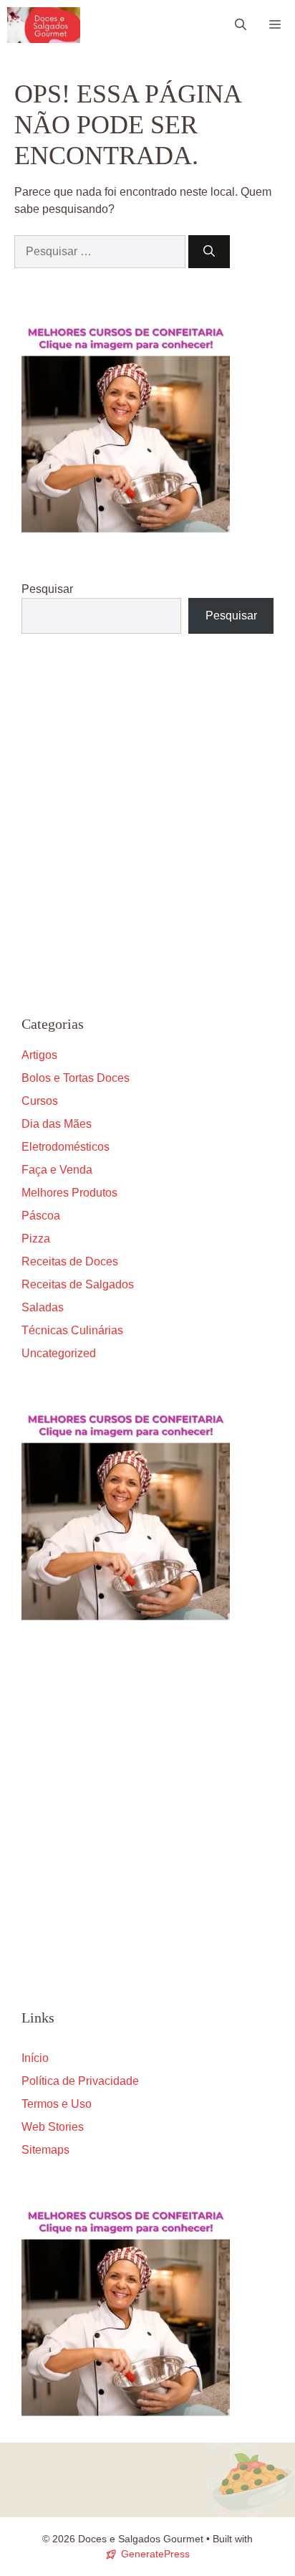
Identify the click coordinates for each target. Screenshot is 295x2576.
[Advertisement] (147, 824)
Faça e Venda (57, 1170)
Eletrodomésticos (66, 1147)
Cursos (40, 1101)
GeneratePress (155, 2554)
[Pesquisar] (209, 252)
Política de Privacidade (80, 2081)
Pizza (36, 1239)
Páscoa (41, 1216)
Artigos (39, 1055)
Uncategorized (59, 1353)
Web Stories (53, 2127)
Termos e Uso (57, 2104)
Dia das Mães (57, 1124)
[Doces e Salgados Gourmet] (44, 25)
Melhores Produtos (69, 1193)
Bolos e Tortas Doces (76, 1078)
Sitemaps (45, 2150)
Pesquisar (47, 589)
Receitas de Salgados (78, 1284)
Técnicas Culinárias (72, 1330)
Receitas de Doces (70, 1261)
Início (35, 2058)
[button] (241, 25)
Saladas (43, 1307)
